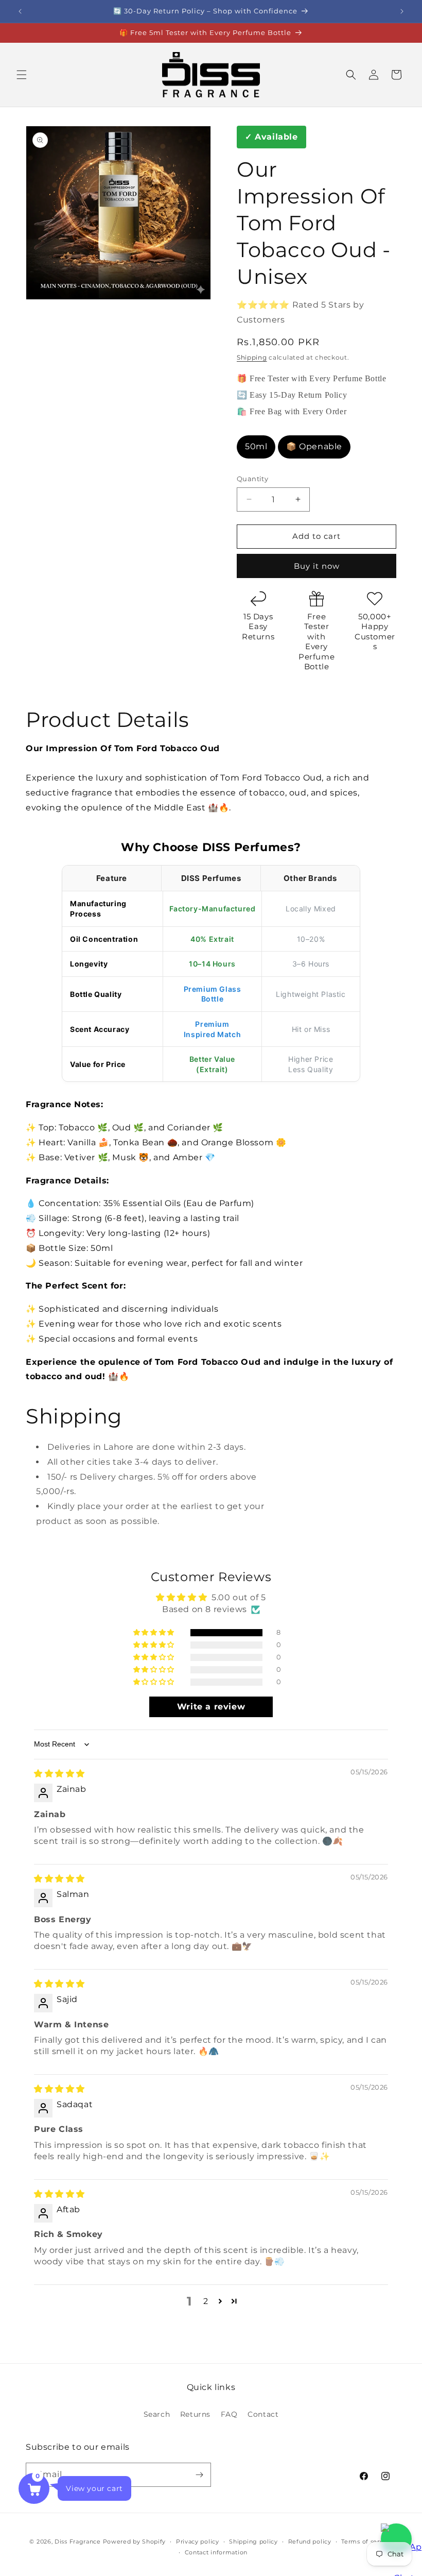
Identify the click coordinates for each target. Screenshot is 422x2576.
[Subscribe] (199, 2475)
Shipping (252, 357)
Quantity (252, 479)
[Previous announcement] (20, 11)
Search (157, 2414)
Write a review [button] (211, 1707)
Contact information (216, 2552)
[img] (59, 1774)
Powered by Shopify (135, 2541)
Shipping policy (253, 2541)
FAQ (229, 2414)
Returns (195, 2414)
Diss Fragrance (78, 2541)
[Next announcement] (402, 11)
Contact (263, 2414)
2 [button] (206, 2301)
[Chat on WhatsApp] (396, 2539)
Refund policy (310, 2541)
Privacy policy (198, 2541)
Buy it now (317, 566)
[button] (22, 75)
